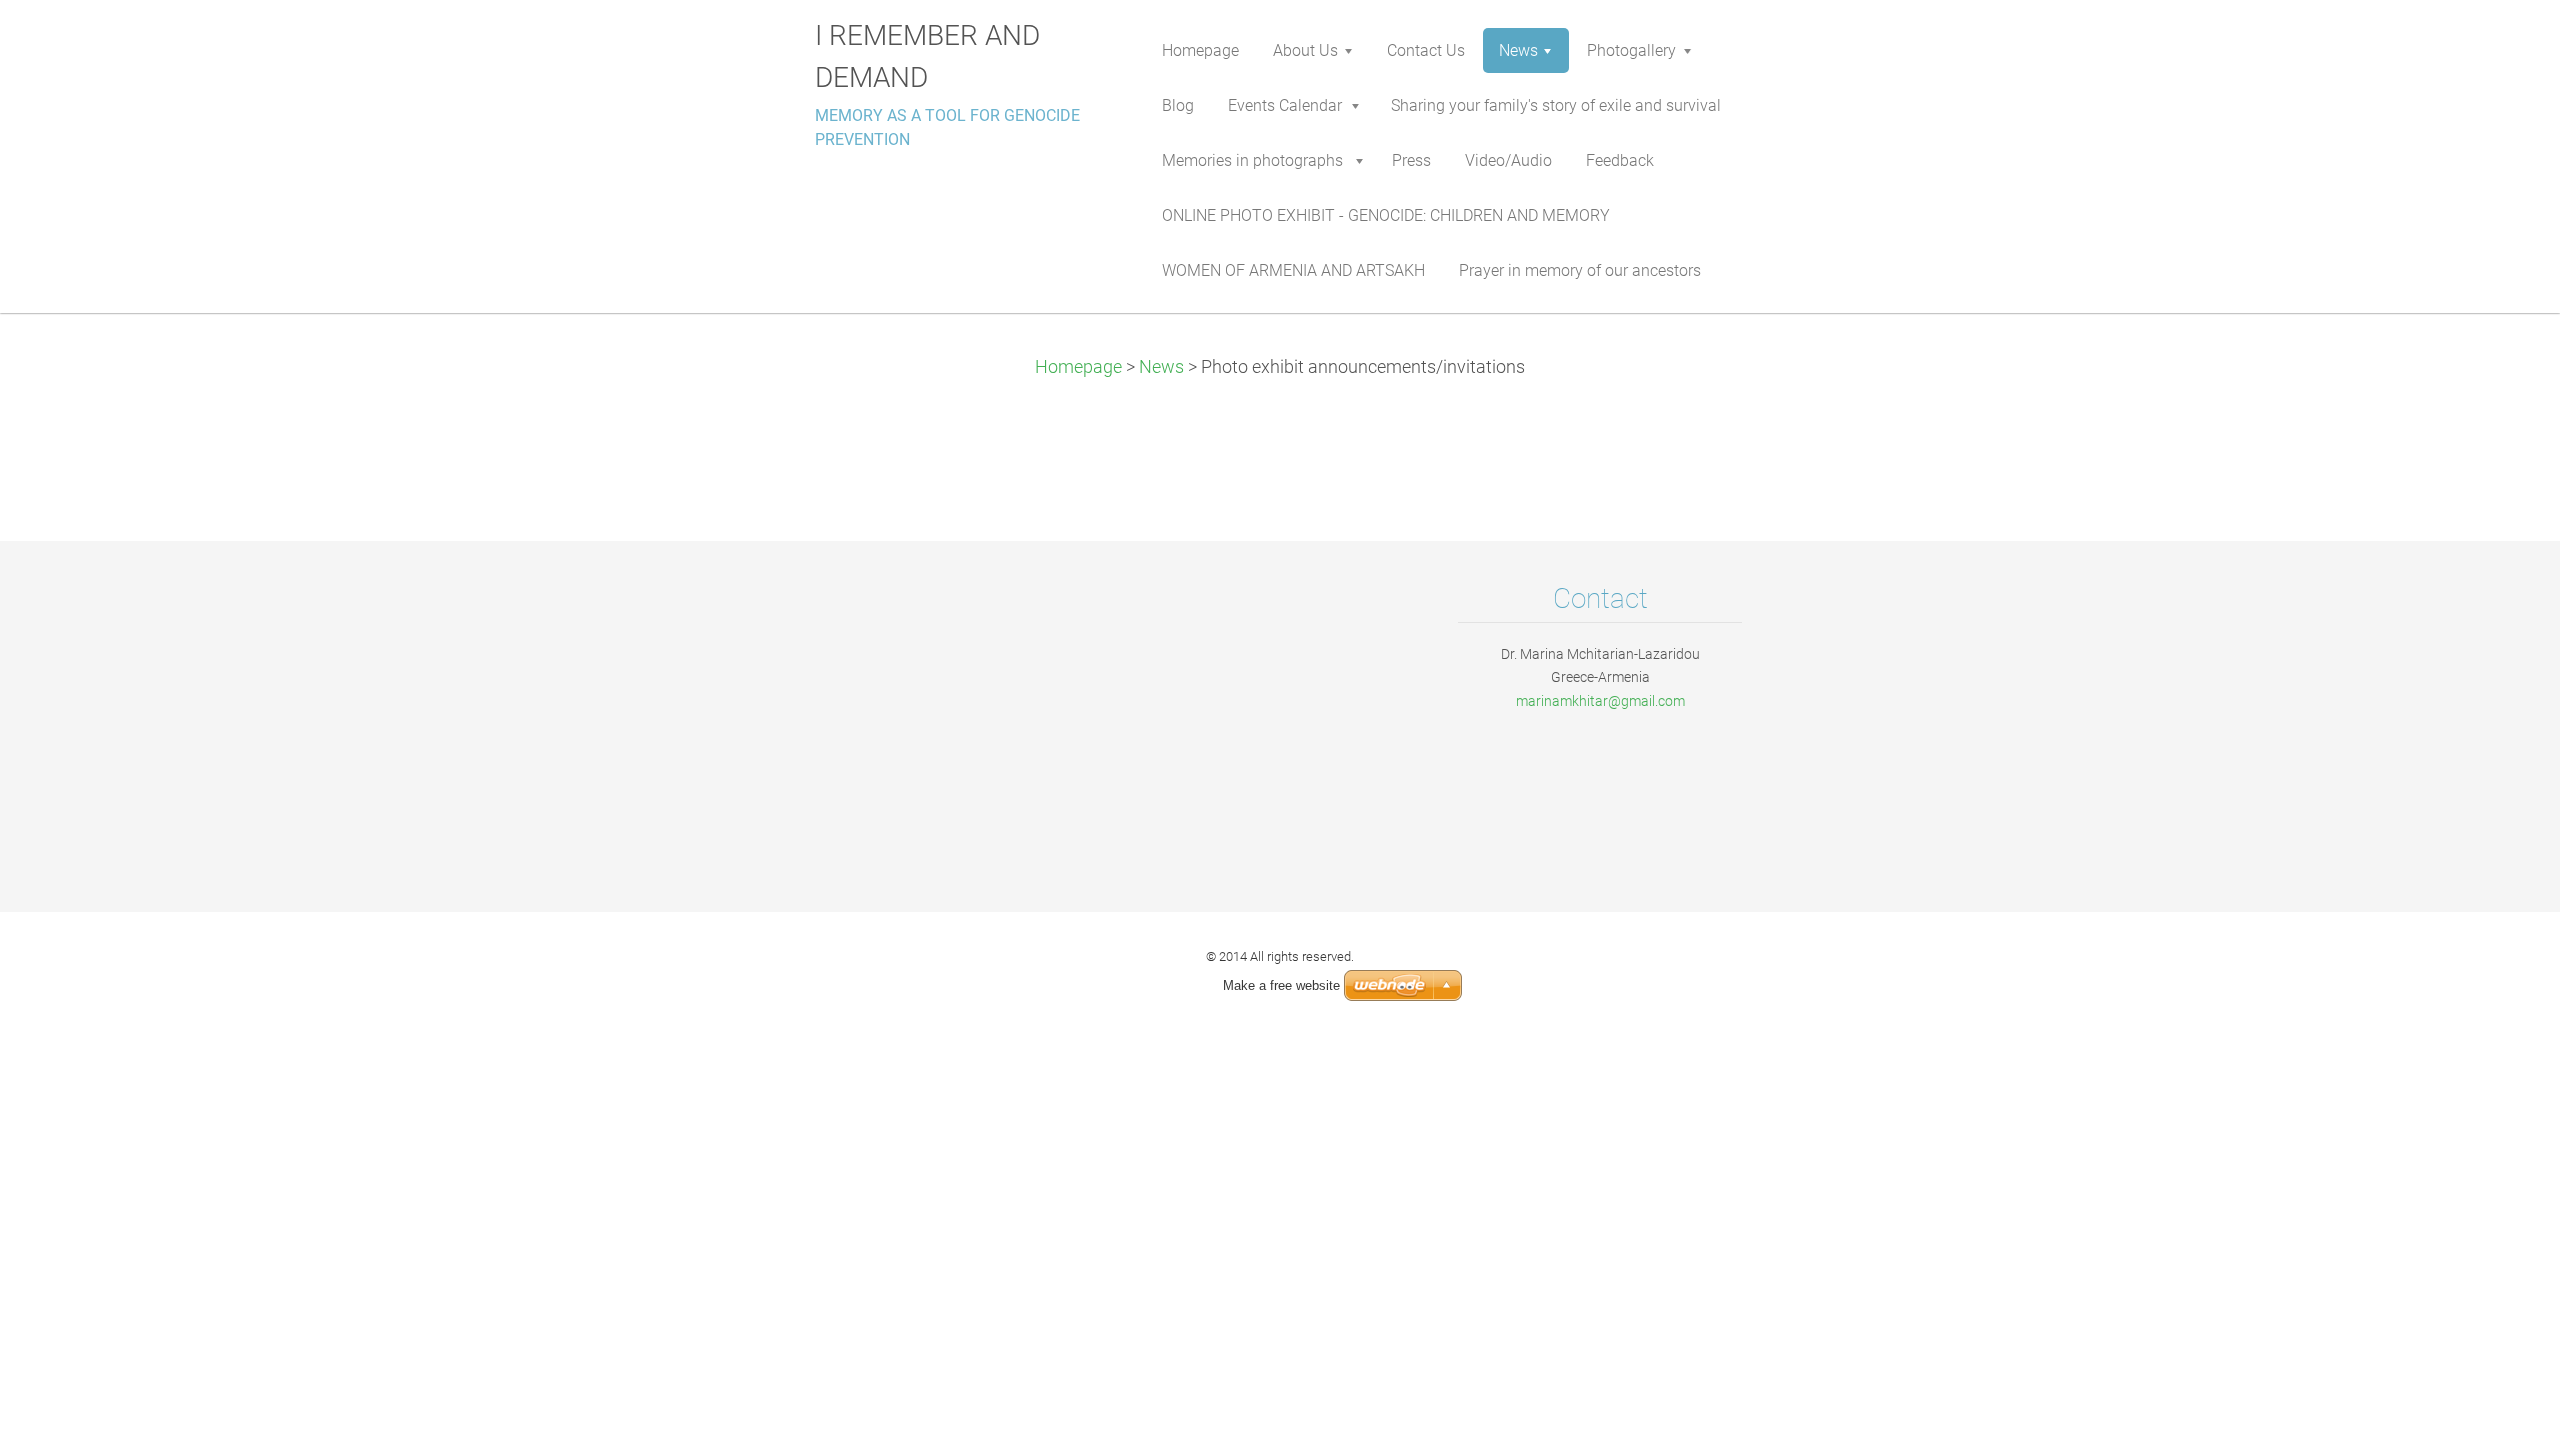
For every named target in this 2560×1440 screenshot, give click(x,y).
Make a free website (1281, 985)
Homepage (1078, 367)
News (1161, 367)
